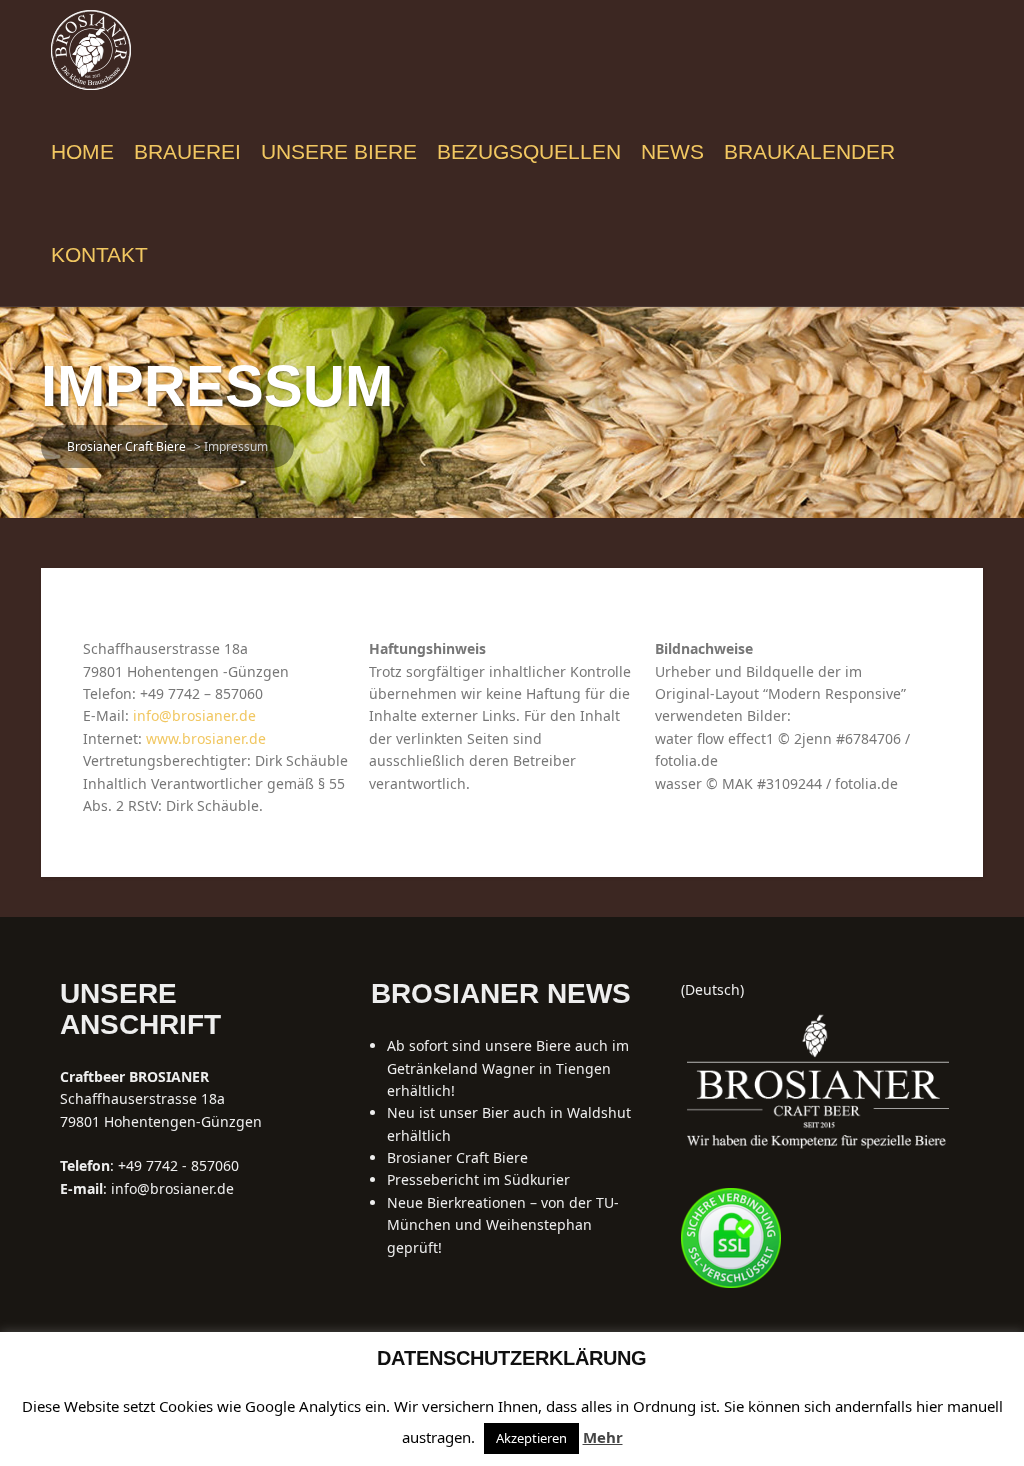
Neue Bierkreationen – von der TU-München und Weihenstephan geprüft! (503, 1225)
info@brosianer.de (194, 715)
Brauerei (187, 151)
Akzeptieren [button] (531, 1438)
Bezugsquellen (529, 151)
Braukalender (809, 151)
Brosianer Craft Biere (457, 1157)
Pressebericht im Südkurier (478, 1179)
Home (82, 151)
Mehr (603, 1437)
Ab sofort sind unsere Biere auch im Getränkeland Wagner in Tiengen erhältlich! (508, 1068)
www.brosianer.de (206, 738)
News (672, 151)
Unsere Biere (339, 151)
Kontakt (99, 254)
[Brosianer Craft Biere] (91, 49)
